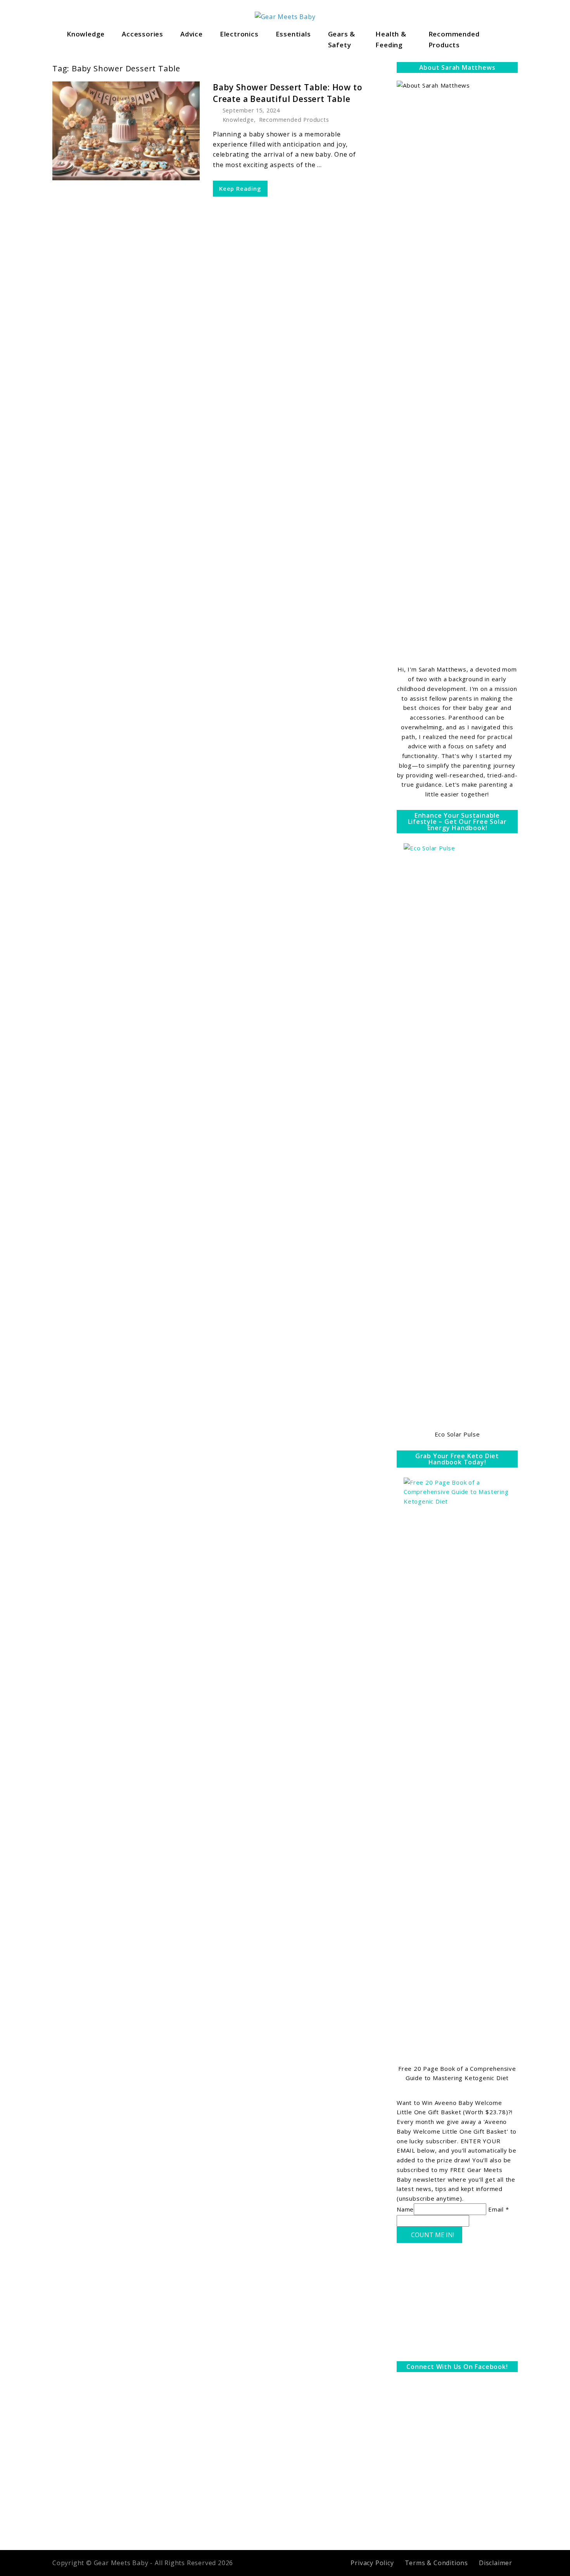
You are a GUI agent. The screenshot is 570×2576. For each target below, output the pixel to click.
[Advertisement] (457, 2304)
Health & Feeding (391, 39)
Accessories (142, 34)
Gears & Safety (342, 39)
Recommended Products (454, 39)
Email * (499, 2209)
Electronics (239, 34)
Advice (192, 34)
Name (405, 2209)
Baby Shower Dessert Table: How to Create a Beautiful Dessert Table (288, 93)
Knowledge (86, 34)
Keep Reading (240, 188)
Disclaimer (496, 2563)
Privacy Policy (372, 2563)
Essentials (293, 34)
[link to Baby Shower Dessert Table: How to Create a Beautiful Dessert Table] (126, 131)
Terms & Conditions (436, 2563)
